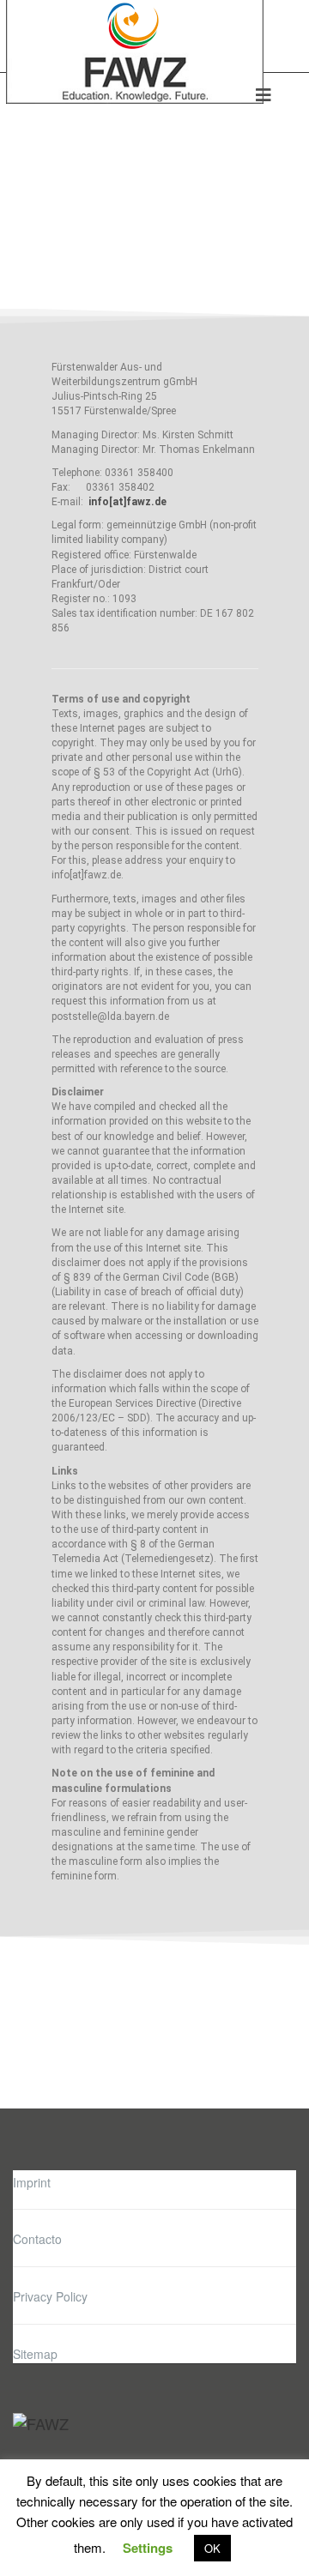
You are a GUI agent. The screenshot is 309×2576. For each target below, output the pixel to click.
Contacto (37, 2239)
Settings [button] (148, 2548)
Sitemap (35, 2354)
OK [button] (212, 2548)
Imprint (32, 2182)
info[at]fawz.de (127, 502)
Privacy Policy (50, 2296)
